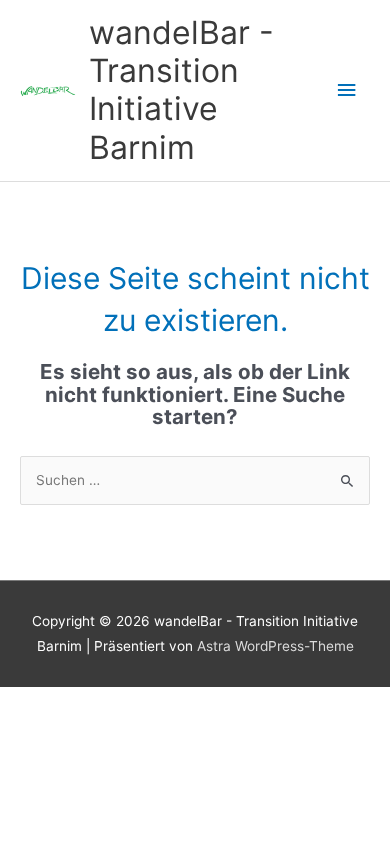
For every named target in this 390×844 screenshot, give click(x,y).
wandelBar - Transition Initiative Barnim (181, 90)
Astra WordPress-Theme (275, 646)
